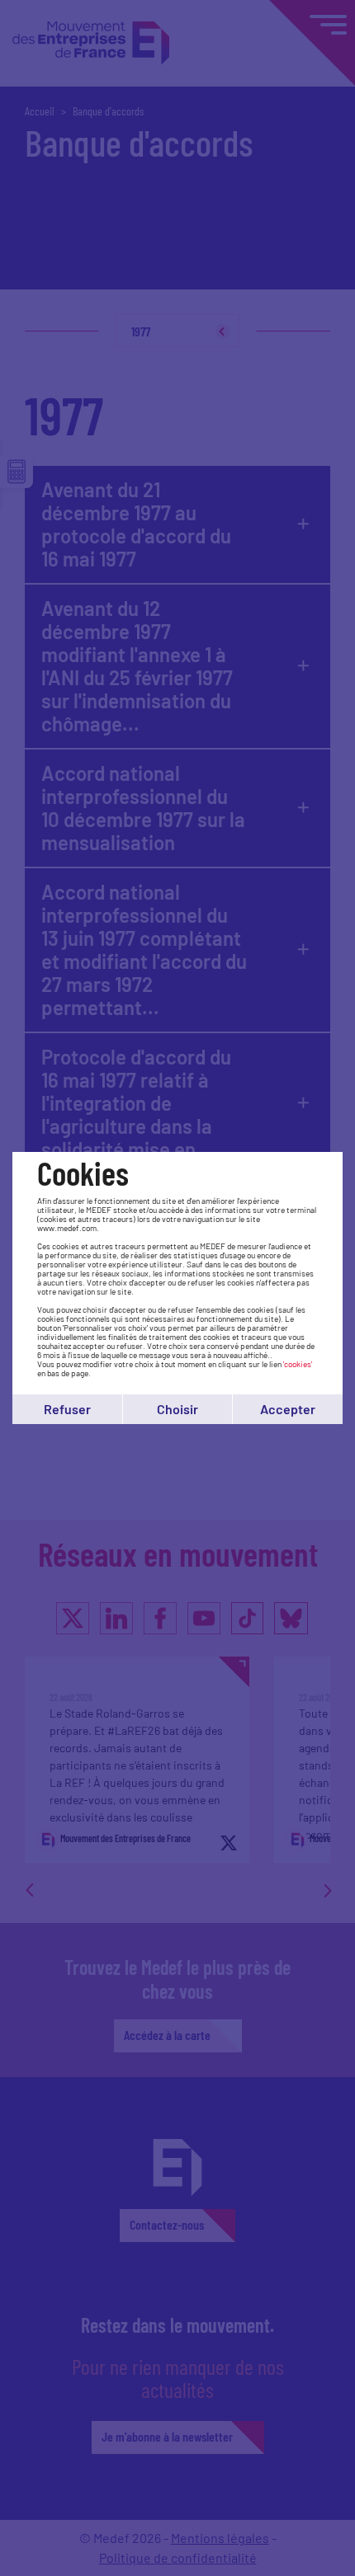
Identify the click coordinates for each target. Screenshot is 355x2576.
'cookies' (298, 1364)
